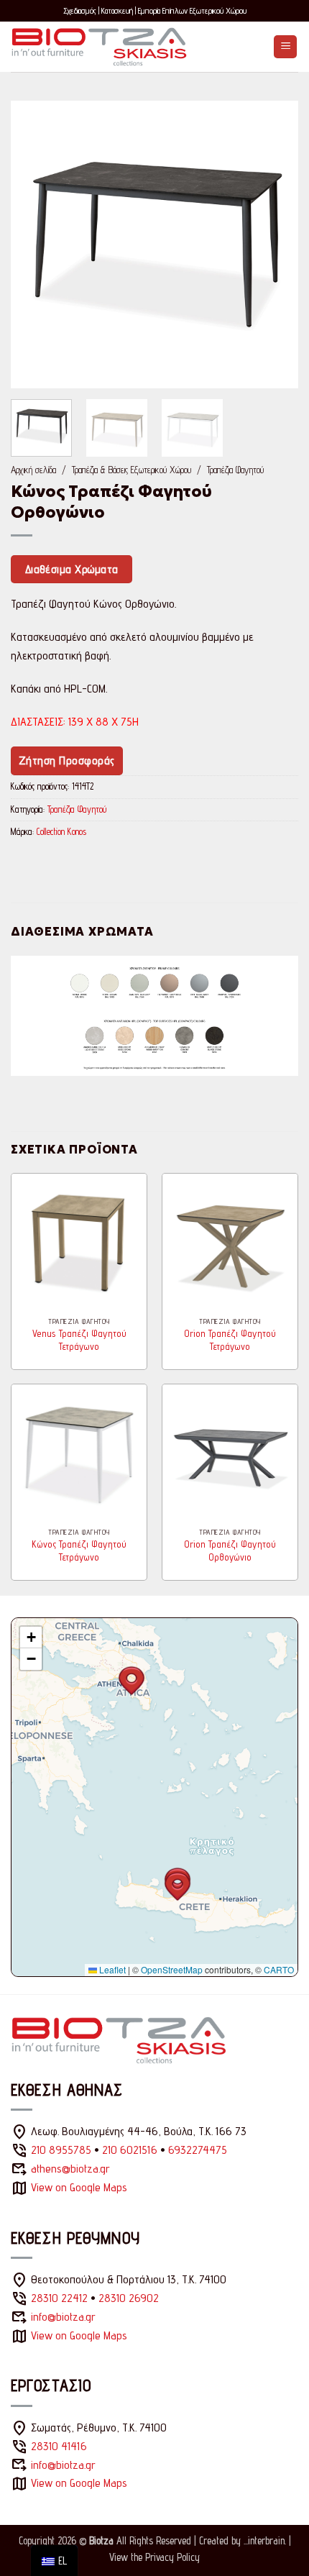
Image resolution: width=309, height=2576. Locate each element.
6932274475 (198, 2150)
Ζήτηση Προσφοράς (67, 761)
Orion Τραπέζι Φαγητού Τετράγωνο (230, 1340)
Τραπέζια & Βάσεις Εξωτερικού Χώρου (132, 470)
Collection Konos (61, 832)
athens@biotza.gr (70, 2169)
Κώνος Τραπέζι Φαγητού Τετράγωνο (79, 1550)
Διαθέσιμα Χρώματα (72, 569)
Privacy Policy (172, 2557)
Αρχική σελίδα (33, 470)
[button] (285, 47)
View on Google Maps (79, 2187)
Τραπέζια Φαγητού (235, 470)
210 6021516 (130, 2150)
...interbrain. (265, 2540)
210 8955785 (61, 2150)
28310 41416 (59, 2446)
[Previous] (34, 245)
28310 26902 (129, 2298)
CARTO (279, 1969)
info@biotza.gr (63, 2317)
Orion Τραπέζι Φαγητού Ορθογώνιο (230, 1550)
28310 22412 (59, 2298)
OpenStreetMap (172, 1969)
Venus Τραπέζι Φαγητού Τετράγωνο (79, 1340)
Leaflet (111, 1969)
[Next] (275, 245)
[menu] (54, 2561)
